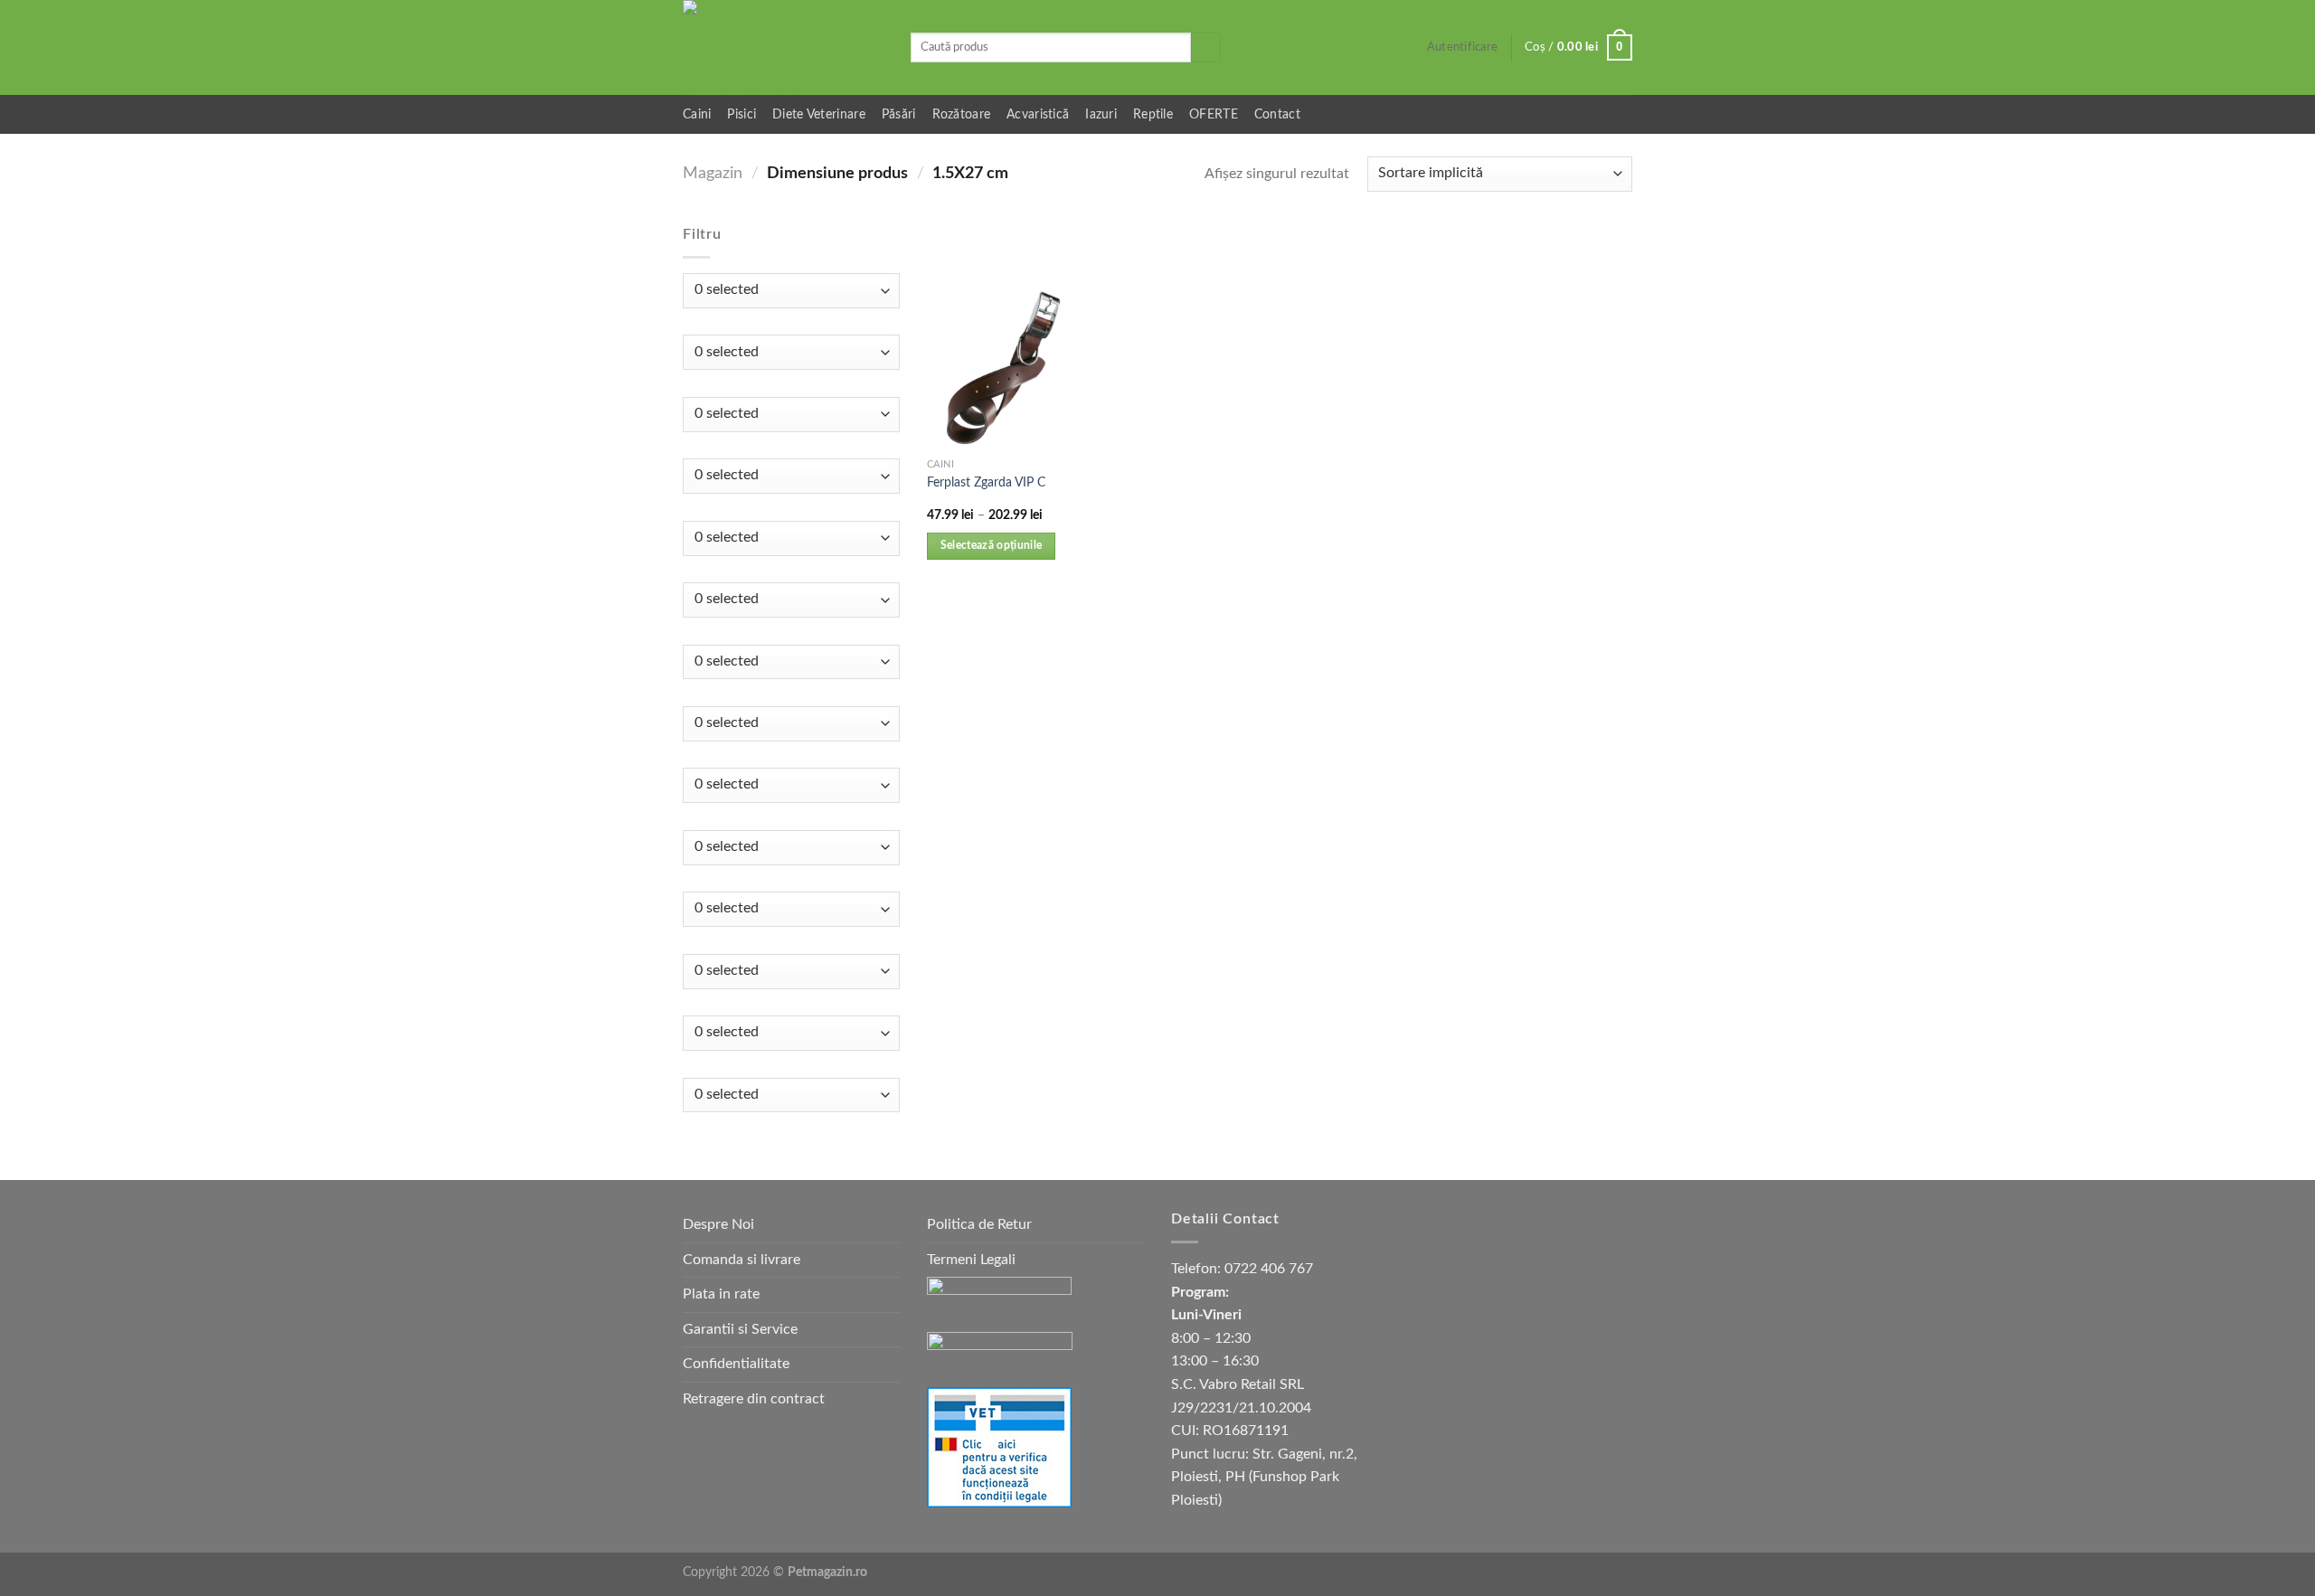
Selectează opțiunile (992, 546)
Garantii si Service (740, 1329)
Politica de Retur (979, 1224)
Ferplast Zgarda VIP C (986, 482)
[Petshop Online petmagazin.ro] (783, 47)
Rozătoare (962, 114)
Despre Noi (718, 1224)
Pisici (742, 114)
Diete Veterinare (819, 114)
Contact (1277, 114)
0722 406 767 (1269, 1269)
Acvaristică (1038, 114)
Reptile (1153, 114)
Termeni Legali (971, 1260)
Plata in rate (721, 1294)
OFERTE (1214, 114)
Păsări (899, 114)
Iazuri (1101, 114)
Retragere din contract (754, 1399)
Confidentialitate (736, 1364)
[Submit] (1206, 48)
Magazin (713, 173)
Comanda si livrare (742, 1260)
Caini (697, 114)
